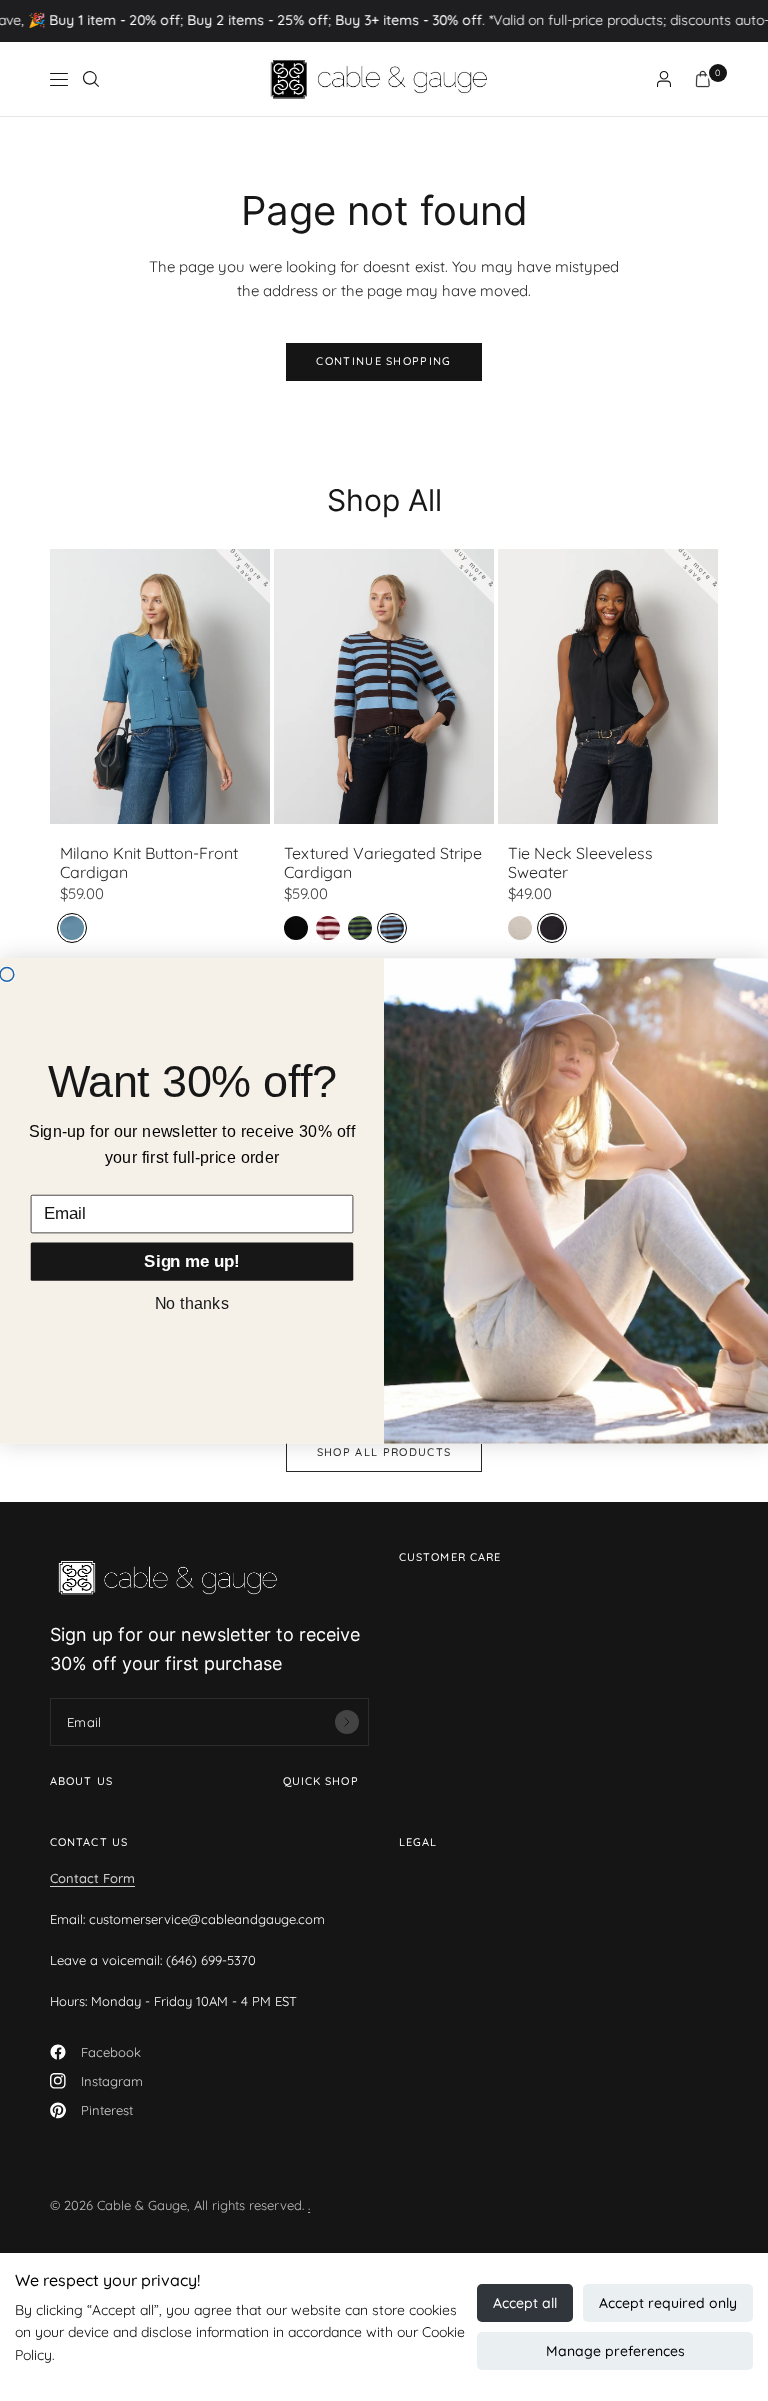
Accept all (525, 2303)
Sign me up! (191, 1260)
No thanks (192, 1302)
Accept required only (668, 2303)
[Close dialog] (7, 974)
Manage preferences (615, 2351)
